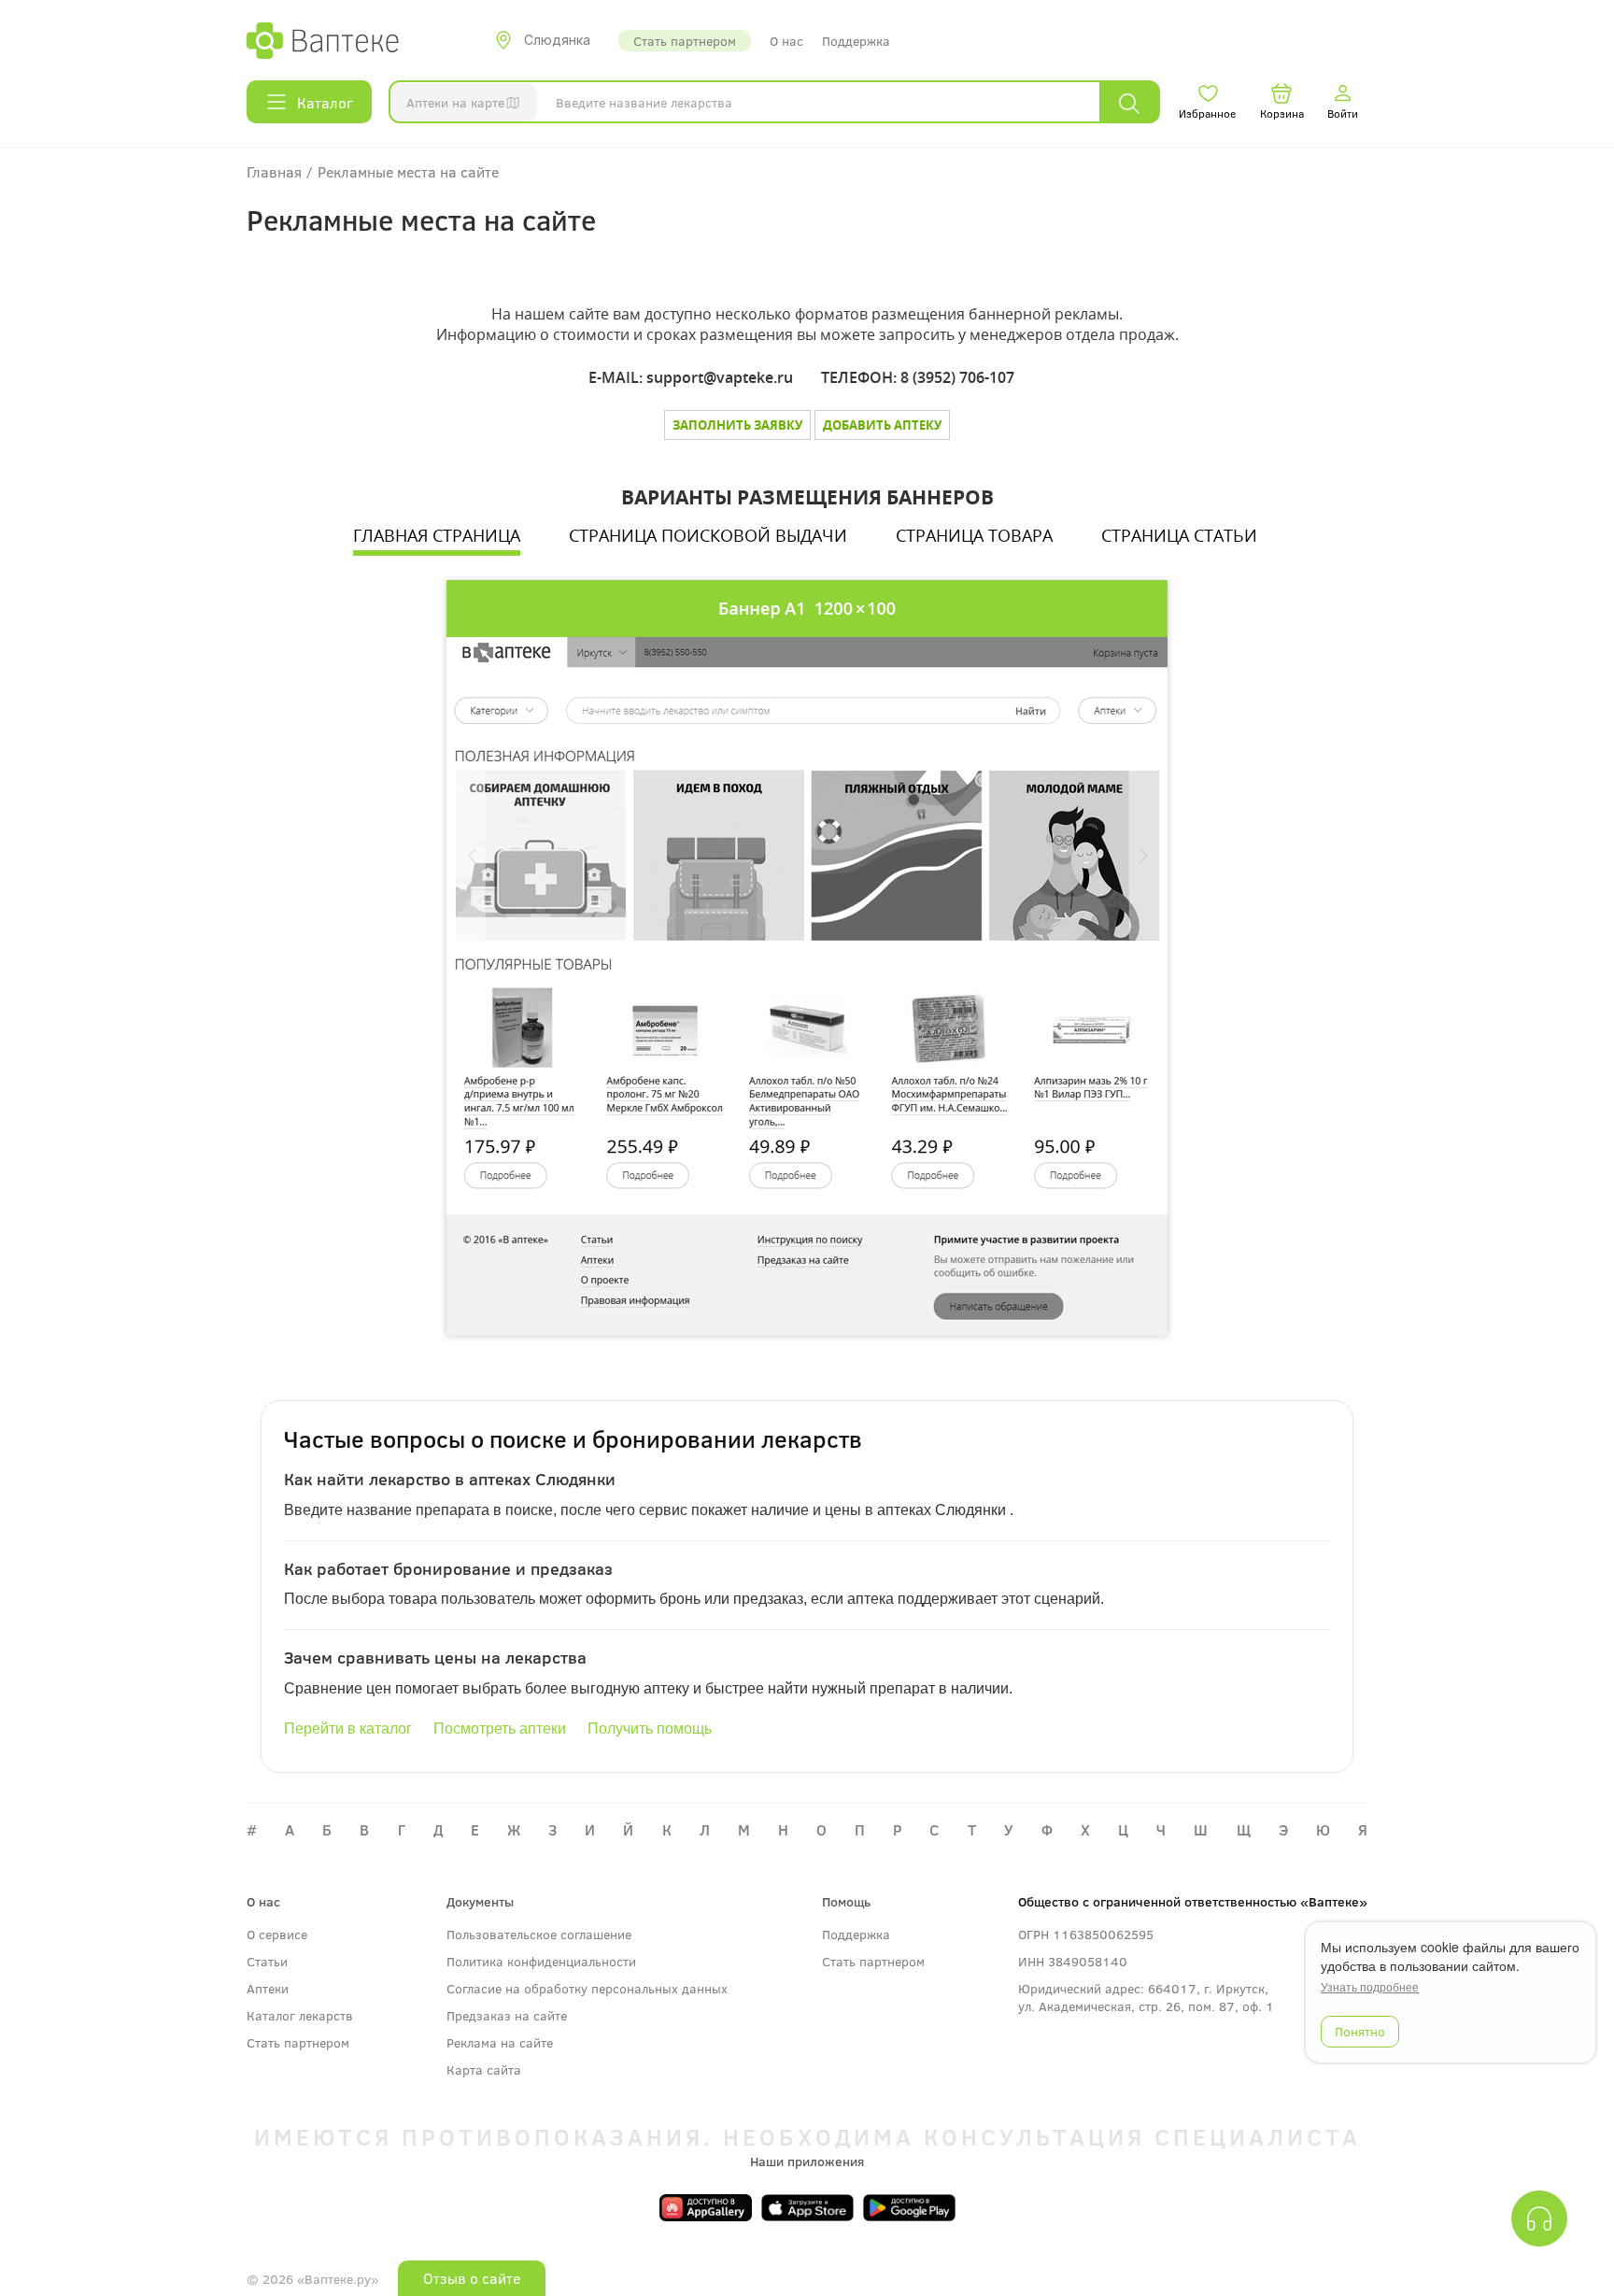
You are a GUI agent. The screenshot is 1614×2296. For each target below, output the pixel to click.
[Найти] (1129, 102)
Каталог (325, 102)
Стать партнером (685, 41)
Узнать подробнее (1370, 1987)
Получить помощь (650, 1729)
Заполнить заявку (737, 425)
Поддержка (856, 41)
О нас (786, 41)
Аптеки (268, 1988)
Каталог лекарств (300, 2015)
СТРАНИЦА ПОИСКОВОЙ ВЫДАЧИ (708, 535)
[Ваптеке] (323, 40)
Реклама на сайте (500, 2042)
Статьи (267, 1961)
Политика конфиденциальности (541, 1961)
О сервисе (277, 1934)
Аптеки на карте (455, 102)
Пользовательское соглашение (539, 1934)
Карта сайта (484, 2069)
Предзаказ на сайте (507, 2015)
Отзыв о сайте (472, 2278)
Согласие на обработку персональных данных (587, 1988)
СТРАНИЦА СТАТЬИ (1179, 535)
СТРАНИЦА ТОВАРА (974, 535)
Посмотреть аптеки (500, 1729)
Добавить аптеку (882, 425)
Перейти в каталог (348, 1729)
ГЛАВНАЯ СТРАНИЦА (437, 535)
